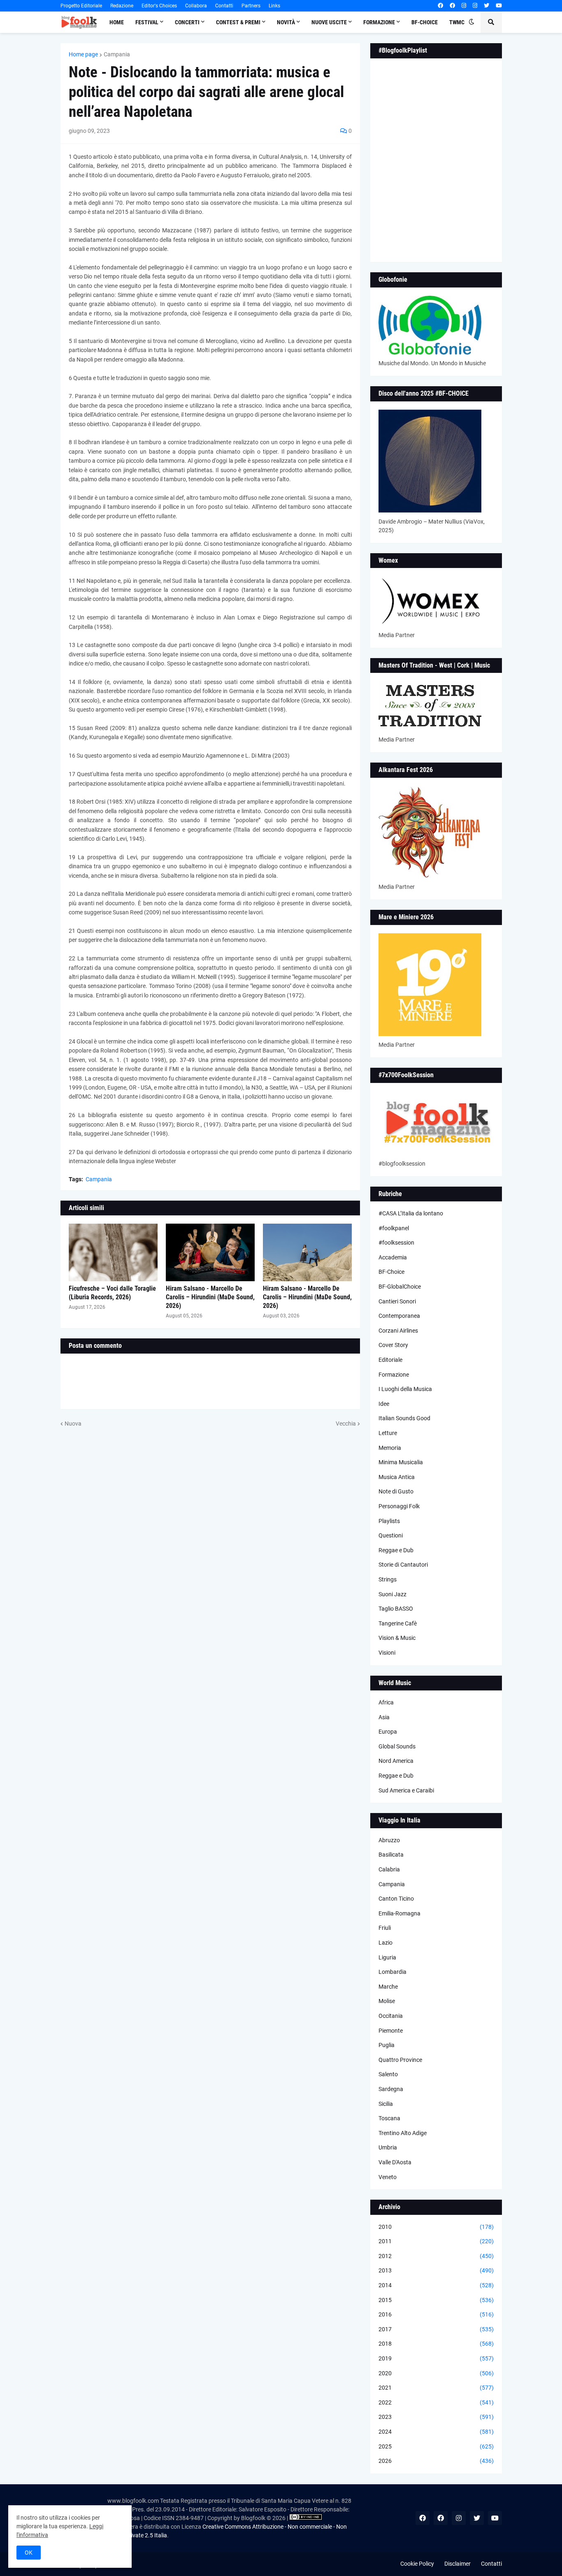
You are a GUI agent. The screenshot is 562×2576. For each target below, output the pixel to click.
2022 (436, 2402)
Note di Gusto (396, 1491)
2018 (436, 2344)
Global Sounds (397, 1746)
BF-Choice (391, 1272)
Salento (388, 2074)
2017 (436, 2329)
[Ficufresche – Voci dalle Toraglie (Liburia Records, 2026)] (113, 1252)
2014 (436, 2285)
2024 (436, 2432)
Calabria (389, 1869)
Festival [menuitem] (147, 22)
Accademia (393, 1257)
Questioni (391, 1535)
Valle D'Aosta (395, 2162)
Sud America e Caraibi (406, 1790)
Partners (251, 6)
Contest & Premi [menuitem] (238, 22)
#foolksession (396, 1243)
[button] (471, 22)
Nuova (73, 1424)
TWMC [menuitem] (457, 22)
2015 (436, 2300)
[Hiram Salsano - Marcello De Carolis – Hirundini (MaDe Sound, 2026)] (210, 1252)
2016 (436, 2314)
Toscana (389, 2118)
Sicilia (386, 2104)
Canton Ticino (396, 1899)
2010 (436, 2227)
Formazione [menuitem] (379, 22)
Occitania (391, 2016)
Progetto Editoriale (81, 6)
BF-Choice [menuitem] (425, 22)
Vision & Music (397, 1638)
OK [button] (29, 2553)
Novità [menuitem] (286, 22)
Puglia (387, 2045)
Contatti (224, 6)
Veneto (388, 2177)
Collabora (196, 6)
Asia (384, 1717)
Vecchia (346, 1424)
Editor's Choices (159, 6)
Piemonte (391, 2031)
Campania (117, 54)
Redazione (122, 6)
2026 (436, 2461)
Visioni (387, 1653)
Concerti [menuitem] (187, 22)
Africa (386, 1702)
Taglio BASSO (396, 1609)
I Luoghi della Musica (405, 1389)
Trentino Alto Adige (403, 2133)
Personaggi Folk (399, 1506)
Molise (387, 2001)
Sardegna (391, 2089)
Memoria (390, 1448)
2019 (436, 2358)
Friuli (385, 1928)
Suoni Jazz (392, 1594)
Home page (83, 54)
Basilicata (391, 1855)
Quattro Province (400, 2060)
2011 (436, 2241)
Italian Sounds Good (404, 1418)
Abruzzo (389, 1840)
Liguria (387, 1957)
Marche (388, 1987)
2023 (436, 2417)
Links (274, 6)
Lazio (386, 1943)
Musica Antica (397, 1477)
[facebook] (440, 6)
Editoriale (390, 1360)
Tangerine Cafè (398, 1623)
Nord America (396, 1761)
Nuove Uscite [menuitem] (329, 22)
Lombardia (392, 1972)
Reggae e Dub (396, 1550)
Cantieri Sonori (397, 1301)
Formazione (394, 1375)
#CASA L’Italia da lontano (411, 1213)
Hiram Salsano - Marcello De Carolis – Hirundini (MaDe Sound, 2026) (210, 1297)
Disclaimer (457, 2564)
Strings (388, 1579)
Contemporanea (399, 1316)
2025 (436, 2446)
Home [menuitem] (117, 22)
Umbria (388, 2147)
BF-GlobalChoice (400, 1287)
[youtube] (499, 6)
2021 (436, 2388)
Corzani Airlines (398, 1331)
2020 (436, 2373)
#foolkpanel (394, 1228)
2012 (436, 2256)
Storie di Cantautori (403, 1565)
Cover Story (393, 1345)
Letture (388, 1433)
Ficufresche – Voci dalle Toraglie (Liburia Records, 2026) (112, 1293)
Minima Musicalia (401, 1462)
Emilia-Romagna (399, 1913)
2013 (436, 2270)
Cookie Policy (417, 2564)
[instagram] (464, 6)
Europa (388, 1732)
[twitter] (487, 6)
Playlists (389, 1521)
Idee (384, 1404)
